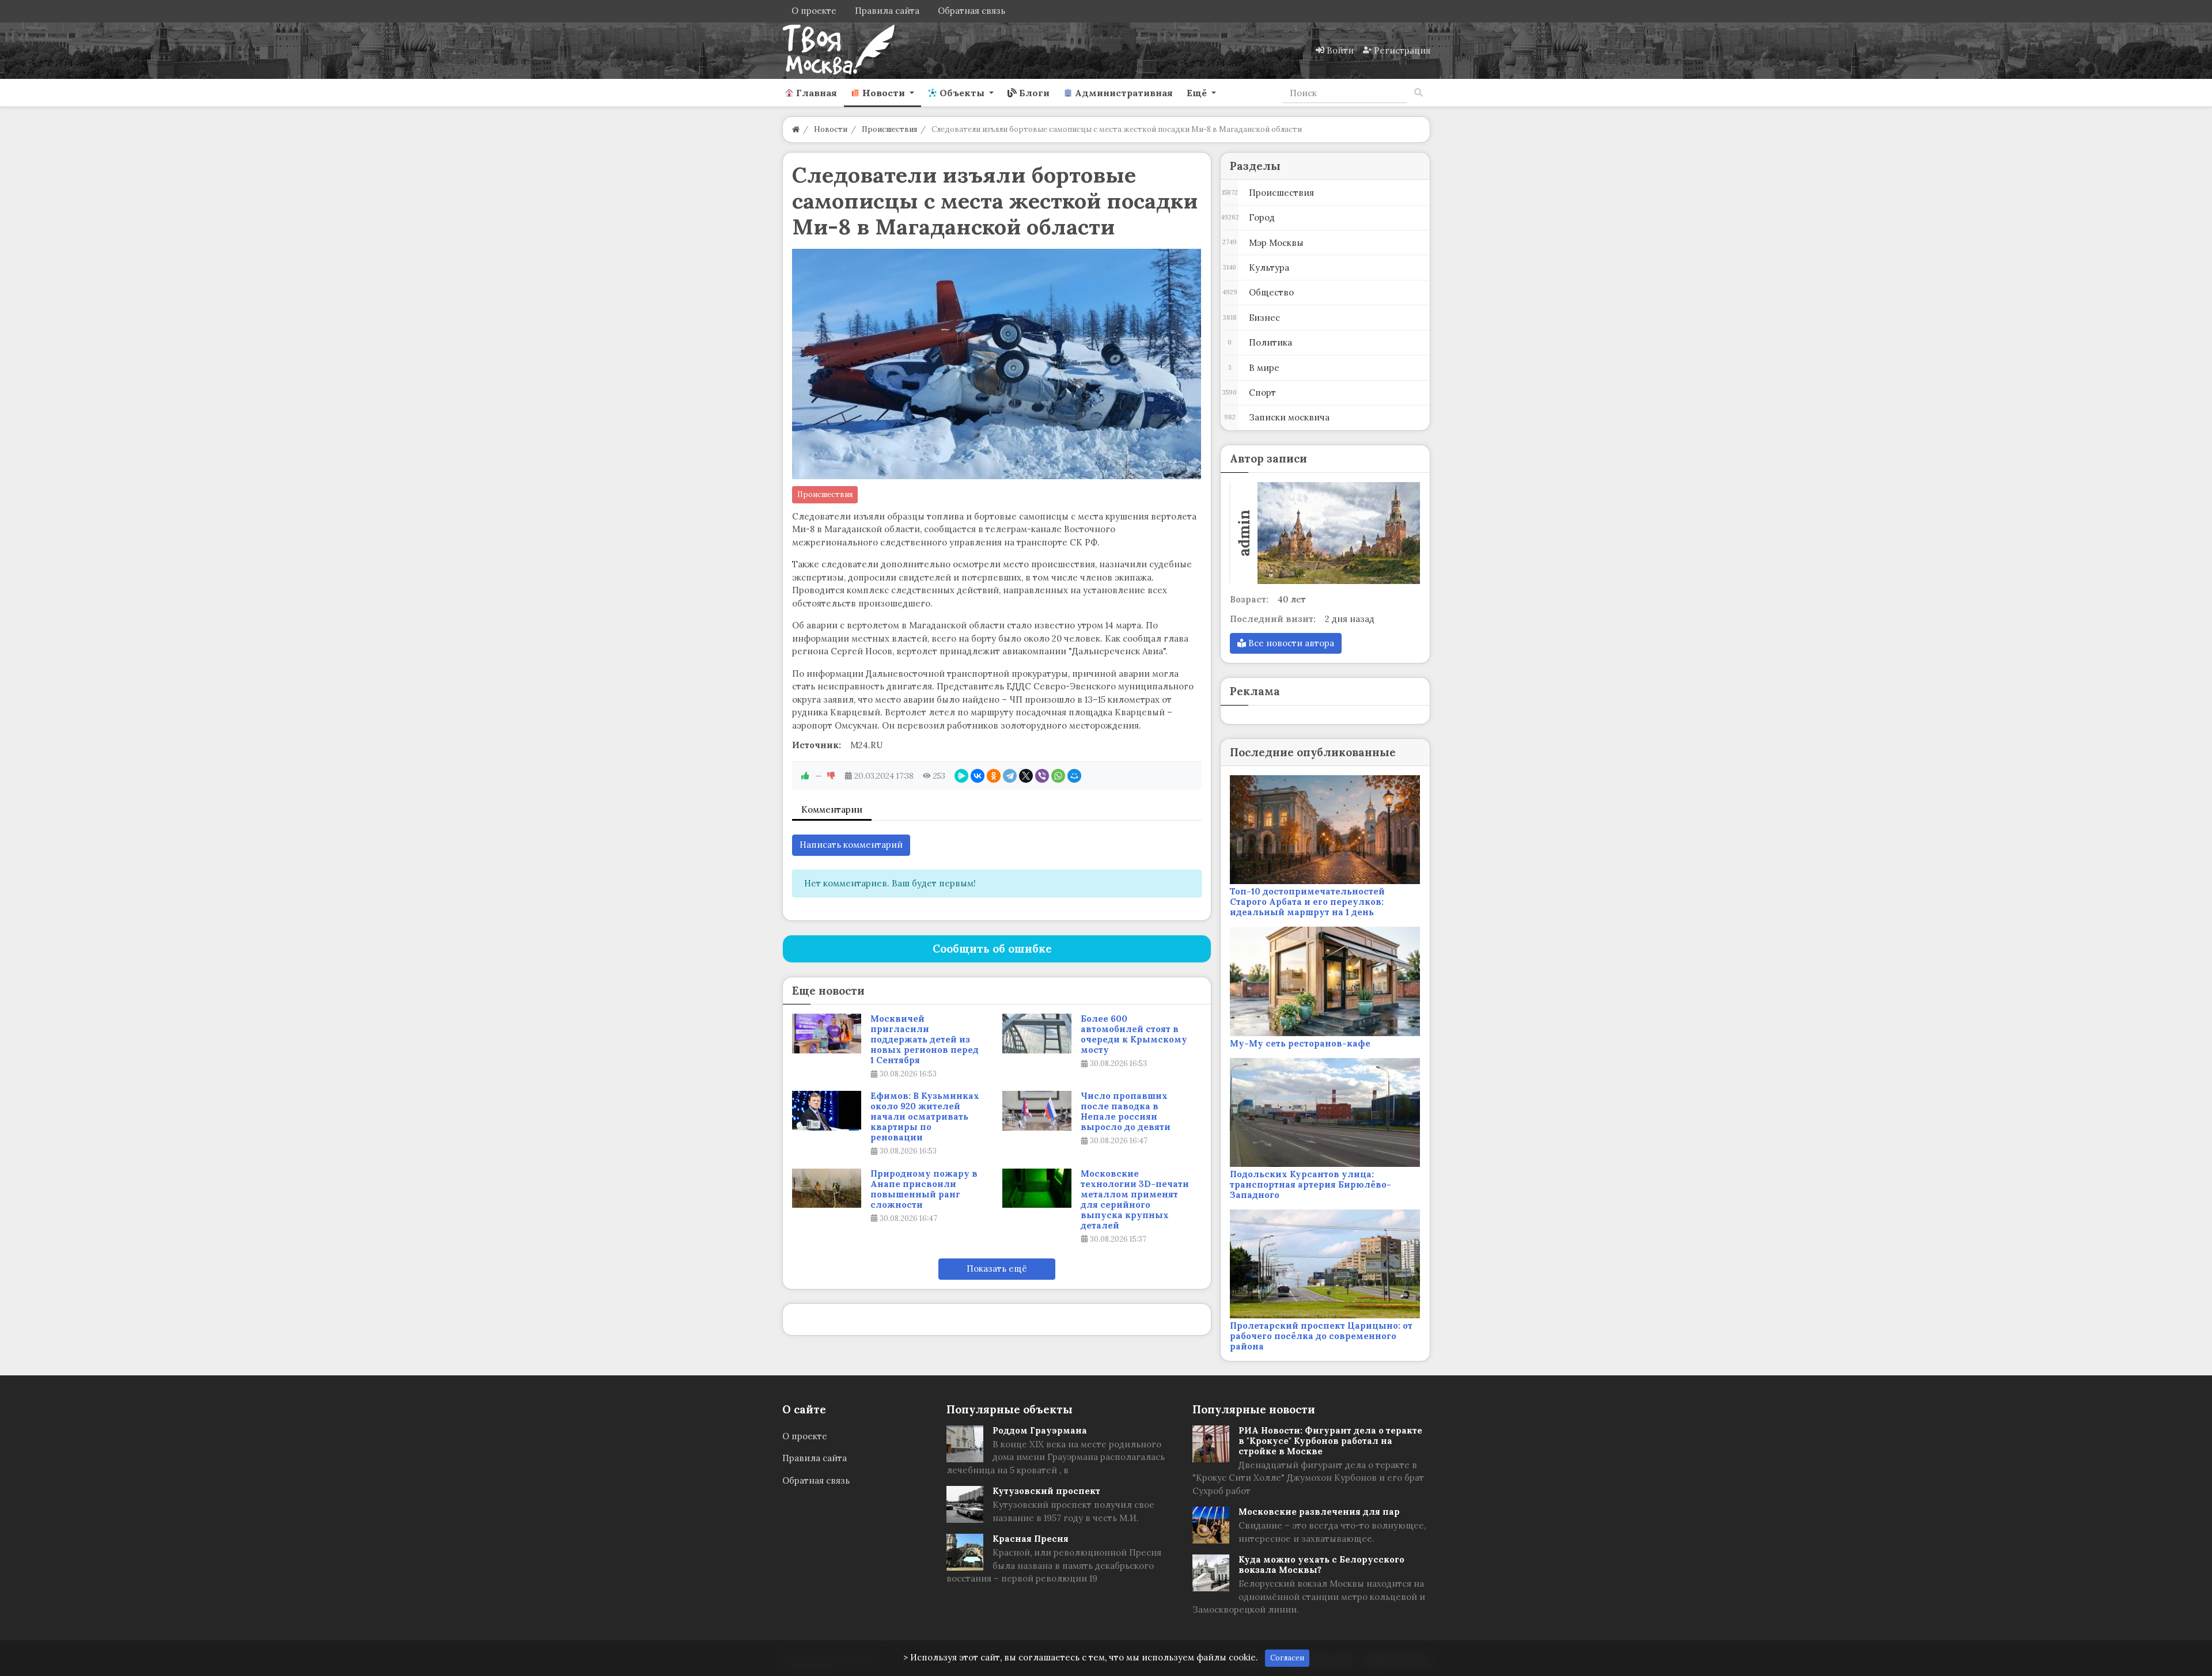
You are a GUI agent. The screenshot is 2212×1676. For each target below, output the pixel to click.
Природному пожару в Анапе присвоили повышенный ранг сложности (924, 1189)
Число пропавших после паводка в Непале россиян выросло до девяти (1126, 1112)
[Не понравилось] (831, 776)
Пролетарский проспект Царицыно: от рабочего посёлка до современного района (1321, 1336)
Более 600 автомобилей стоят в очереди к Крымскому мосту (1134, 1034)
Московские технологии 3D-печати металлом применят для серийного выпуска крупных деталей (1135, 1200)
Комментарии (832, 809)
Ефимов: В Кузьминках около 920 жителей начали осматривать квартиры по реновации (925, 1117)
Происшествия (825, 494)
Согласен (1287, 1658)
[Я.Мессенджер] (961, 776)
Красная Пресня (1031, 1539)
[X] (1026, 776)
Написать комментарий (851, 845)
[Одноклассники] (994, 776)
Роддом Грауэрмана (1040, 1430)
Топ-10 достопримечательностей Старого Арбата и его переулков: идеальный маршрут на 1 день (1307, 902)
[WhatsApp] (1058, 776)
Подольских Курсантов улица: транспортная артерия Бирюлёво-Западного (1310, 1184)
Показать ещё (997, 1269)
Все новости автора (1290, 643)
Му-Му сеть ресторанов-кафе (1300, 1043)
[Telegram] (1010, 776)
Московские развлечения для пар (1319, 1512)
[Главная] (796, 129)
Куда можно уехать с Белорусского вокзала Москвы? (1321, 1565)
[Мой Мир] (1074, 776)
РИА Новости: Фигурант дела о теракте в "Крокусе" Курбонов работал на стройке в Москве (1330, 1441)
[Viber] (1042, 776)
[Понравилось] (805, 776)
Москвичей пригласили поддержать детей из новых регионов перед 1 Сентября (925, 1040)
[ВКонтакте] (978, 776)
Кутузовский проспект (1046, 1491)
